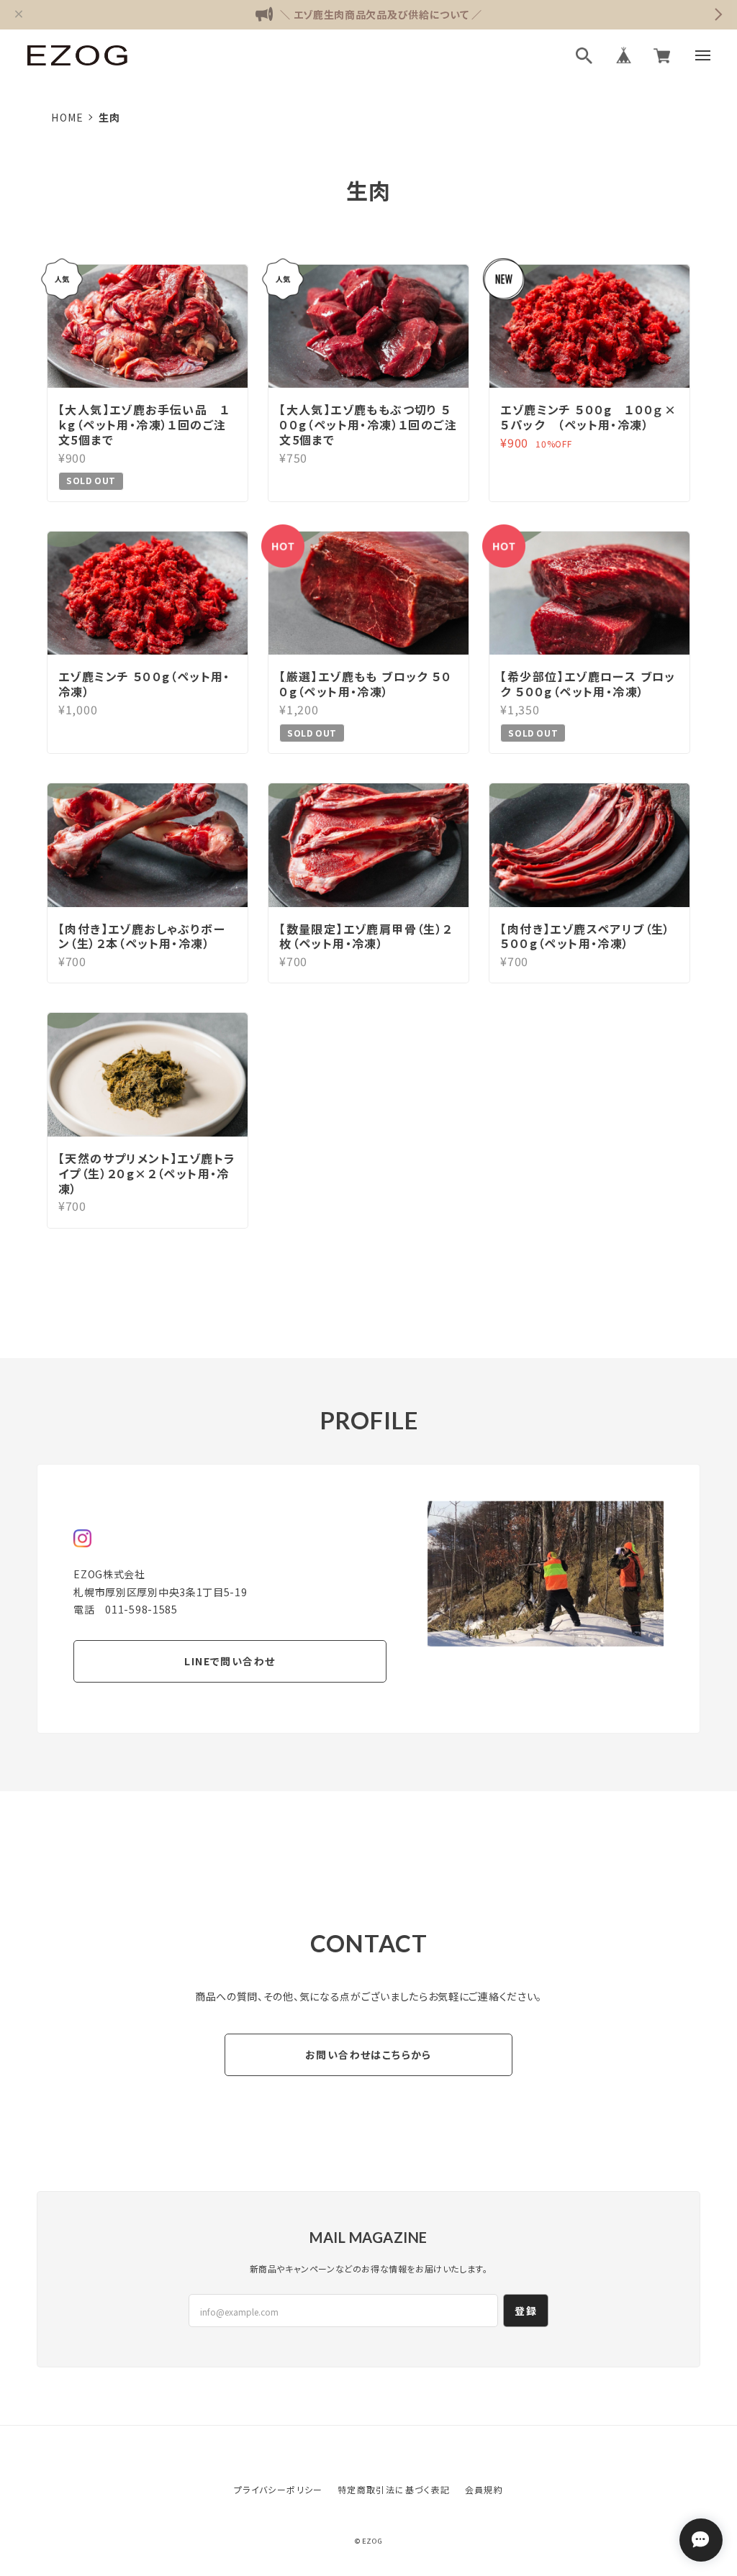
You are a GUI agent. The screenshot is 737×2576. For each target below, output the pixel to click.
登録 (526, 2311)
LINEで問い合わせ (230, 1661)
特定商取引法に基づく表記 (394, 2489)
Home (68, 117)
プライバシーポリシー (279, 2489)
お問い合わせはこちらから (368, 2054)
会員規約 (484, 2489)
